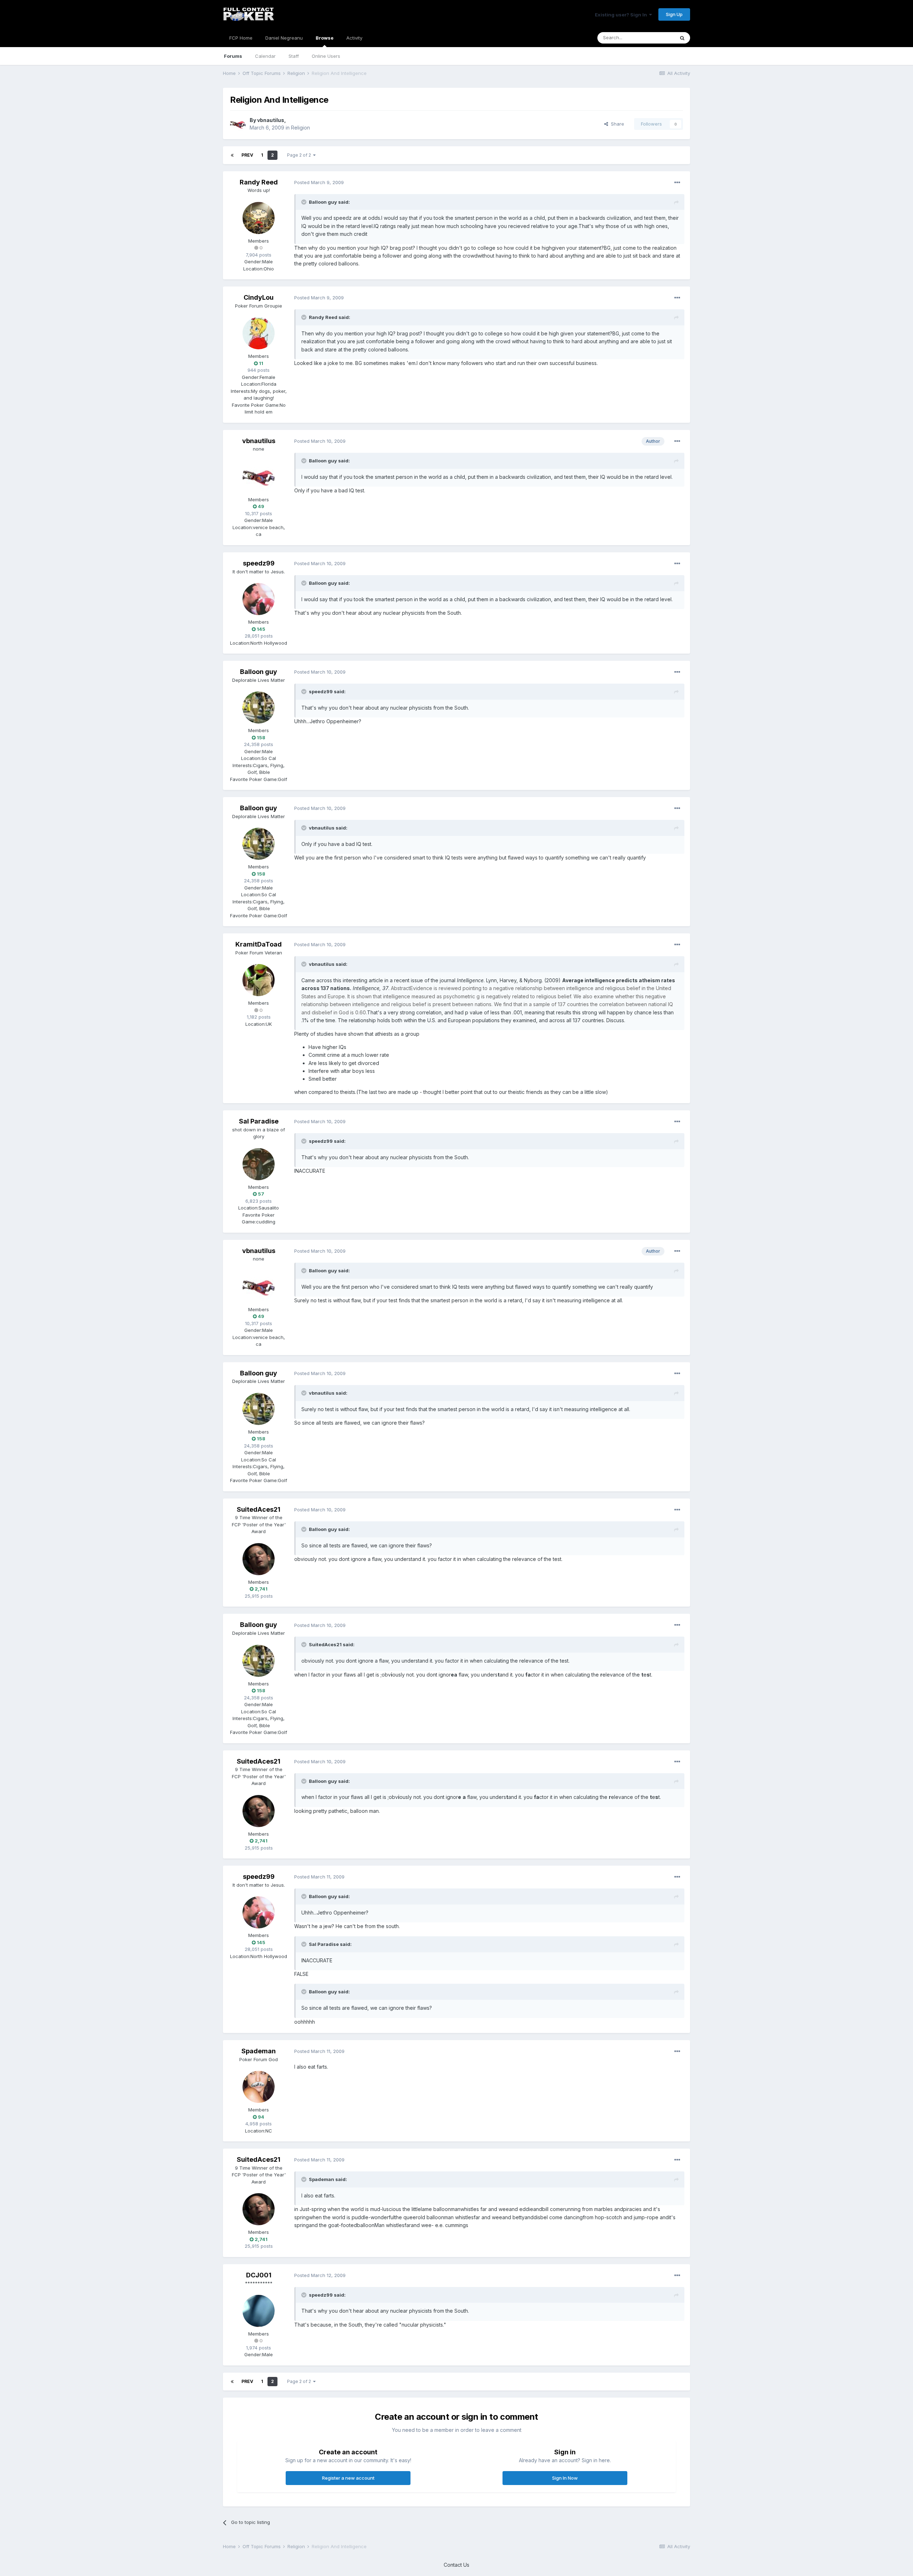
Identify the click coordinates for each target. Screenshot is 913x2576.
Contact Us (456, 2565)
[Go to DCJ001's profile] (259, 2311)
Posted (319, 182)
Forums (233, 56)
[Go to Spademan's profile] (259, 2087)
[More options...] (677, 183)
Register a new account (348, 2478)
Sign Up (674, 14)
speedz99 (259, 563)
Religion (300, 128)
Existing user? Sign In (622, 15)
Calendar (265, 56)
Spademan (259, 2051)
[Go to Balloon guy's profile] (259, 708)
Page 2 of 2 (300, 155)
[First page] (232, 155)
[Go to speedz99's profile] (259, 599)
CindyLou (259, 297)
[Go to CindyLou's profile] (259, 333)
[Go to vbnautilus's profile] (238, 124)
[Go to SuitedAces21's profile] (259, 1559)
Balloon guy (259, 672)
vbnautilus (271, 120)
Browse (325, 38)
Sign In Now (565, 2478)
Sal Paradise (259, 1121)
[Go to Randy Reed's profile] (259, 218)
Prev (247, 155)
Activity (354, 38)
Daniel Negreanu (284, 38)
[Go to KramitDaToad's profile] (259, 980)
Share (616, 124)
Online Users (326, 56)
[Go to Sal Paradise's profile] (259, 1164)
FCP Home (241, 38)
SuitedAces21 (259, 1509)
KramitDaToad (259, 944)
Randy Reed (259, 182)
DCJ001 (259, 2275)
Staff (294, 56)
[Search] (682, 38)
